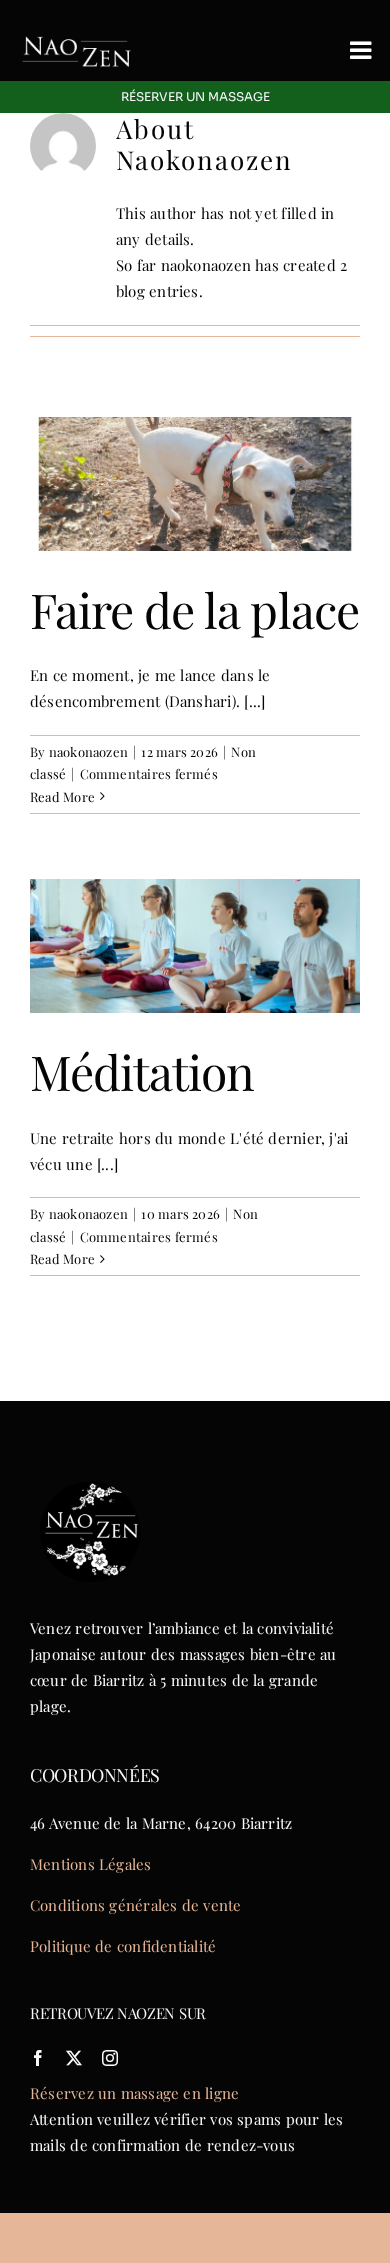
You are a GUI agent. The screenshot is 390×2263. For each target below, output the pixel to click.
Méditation (142, 1071)
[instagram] (110, 2058)
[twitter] (74, 2058)
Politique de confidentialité (123, 1946)
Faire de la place (194, 609)
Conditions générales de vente (136, 1905)
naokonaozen (88, 751)
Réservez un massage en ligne (134, 2093)
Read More (62, 796)
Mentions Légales (91, 1864)
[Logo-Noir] (90, 1478)
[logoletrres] (77, 27)
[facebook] (38, 2058)
